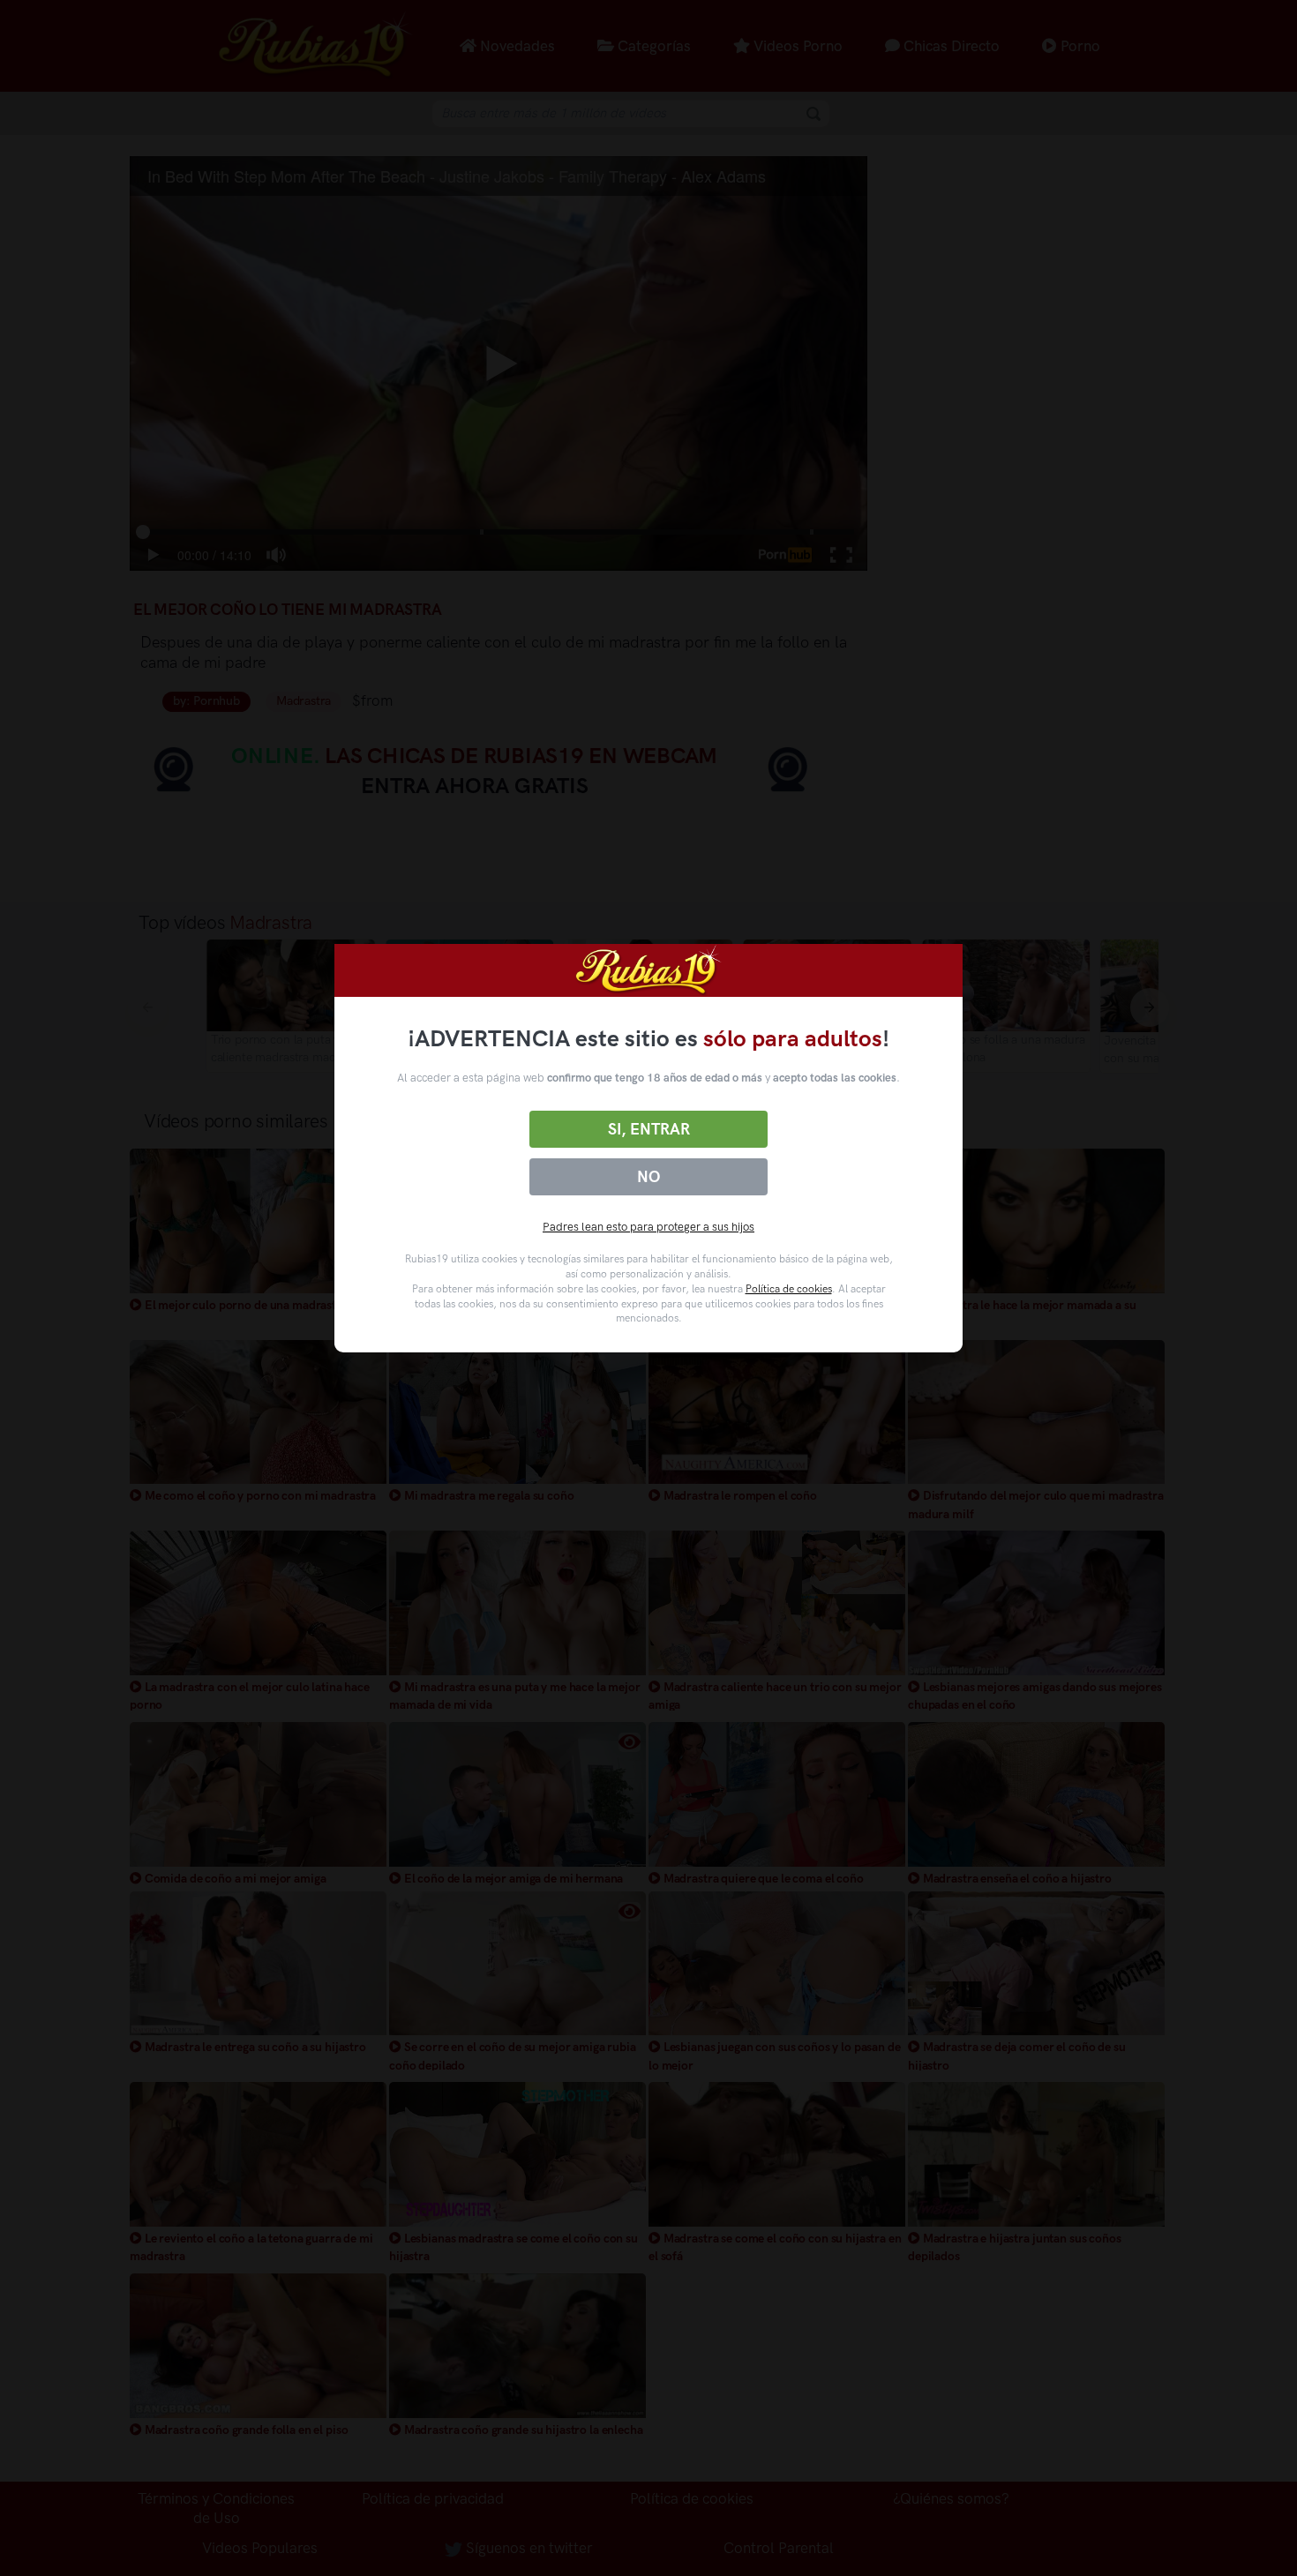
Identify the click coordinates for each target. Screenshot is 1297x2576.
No (648, 1177)
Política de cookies (789, 1289)
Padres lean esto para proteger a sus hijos (648, 1227)
